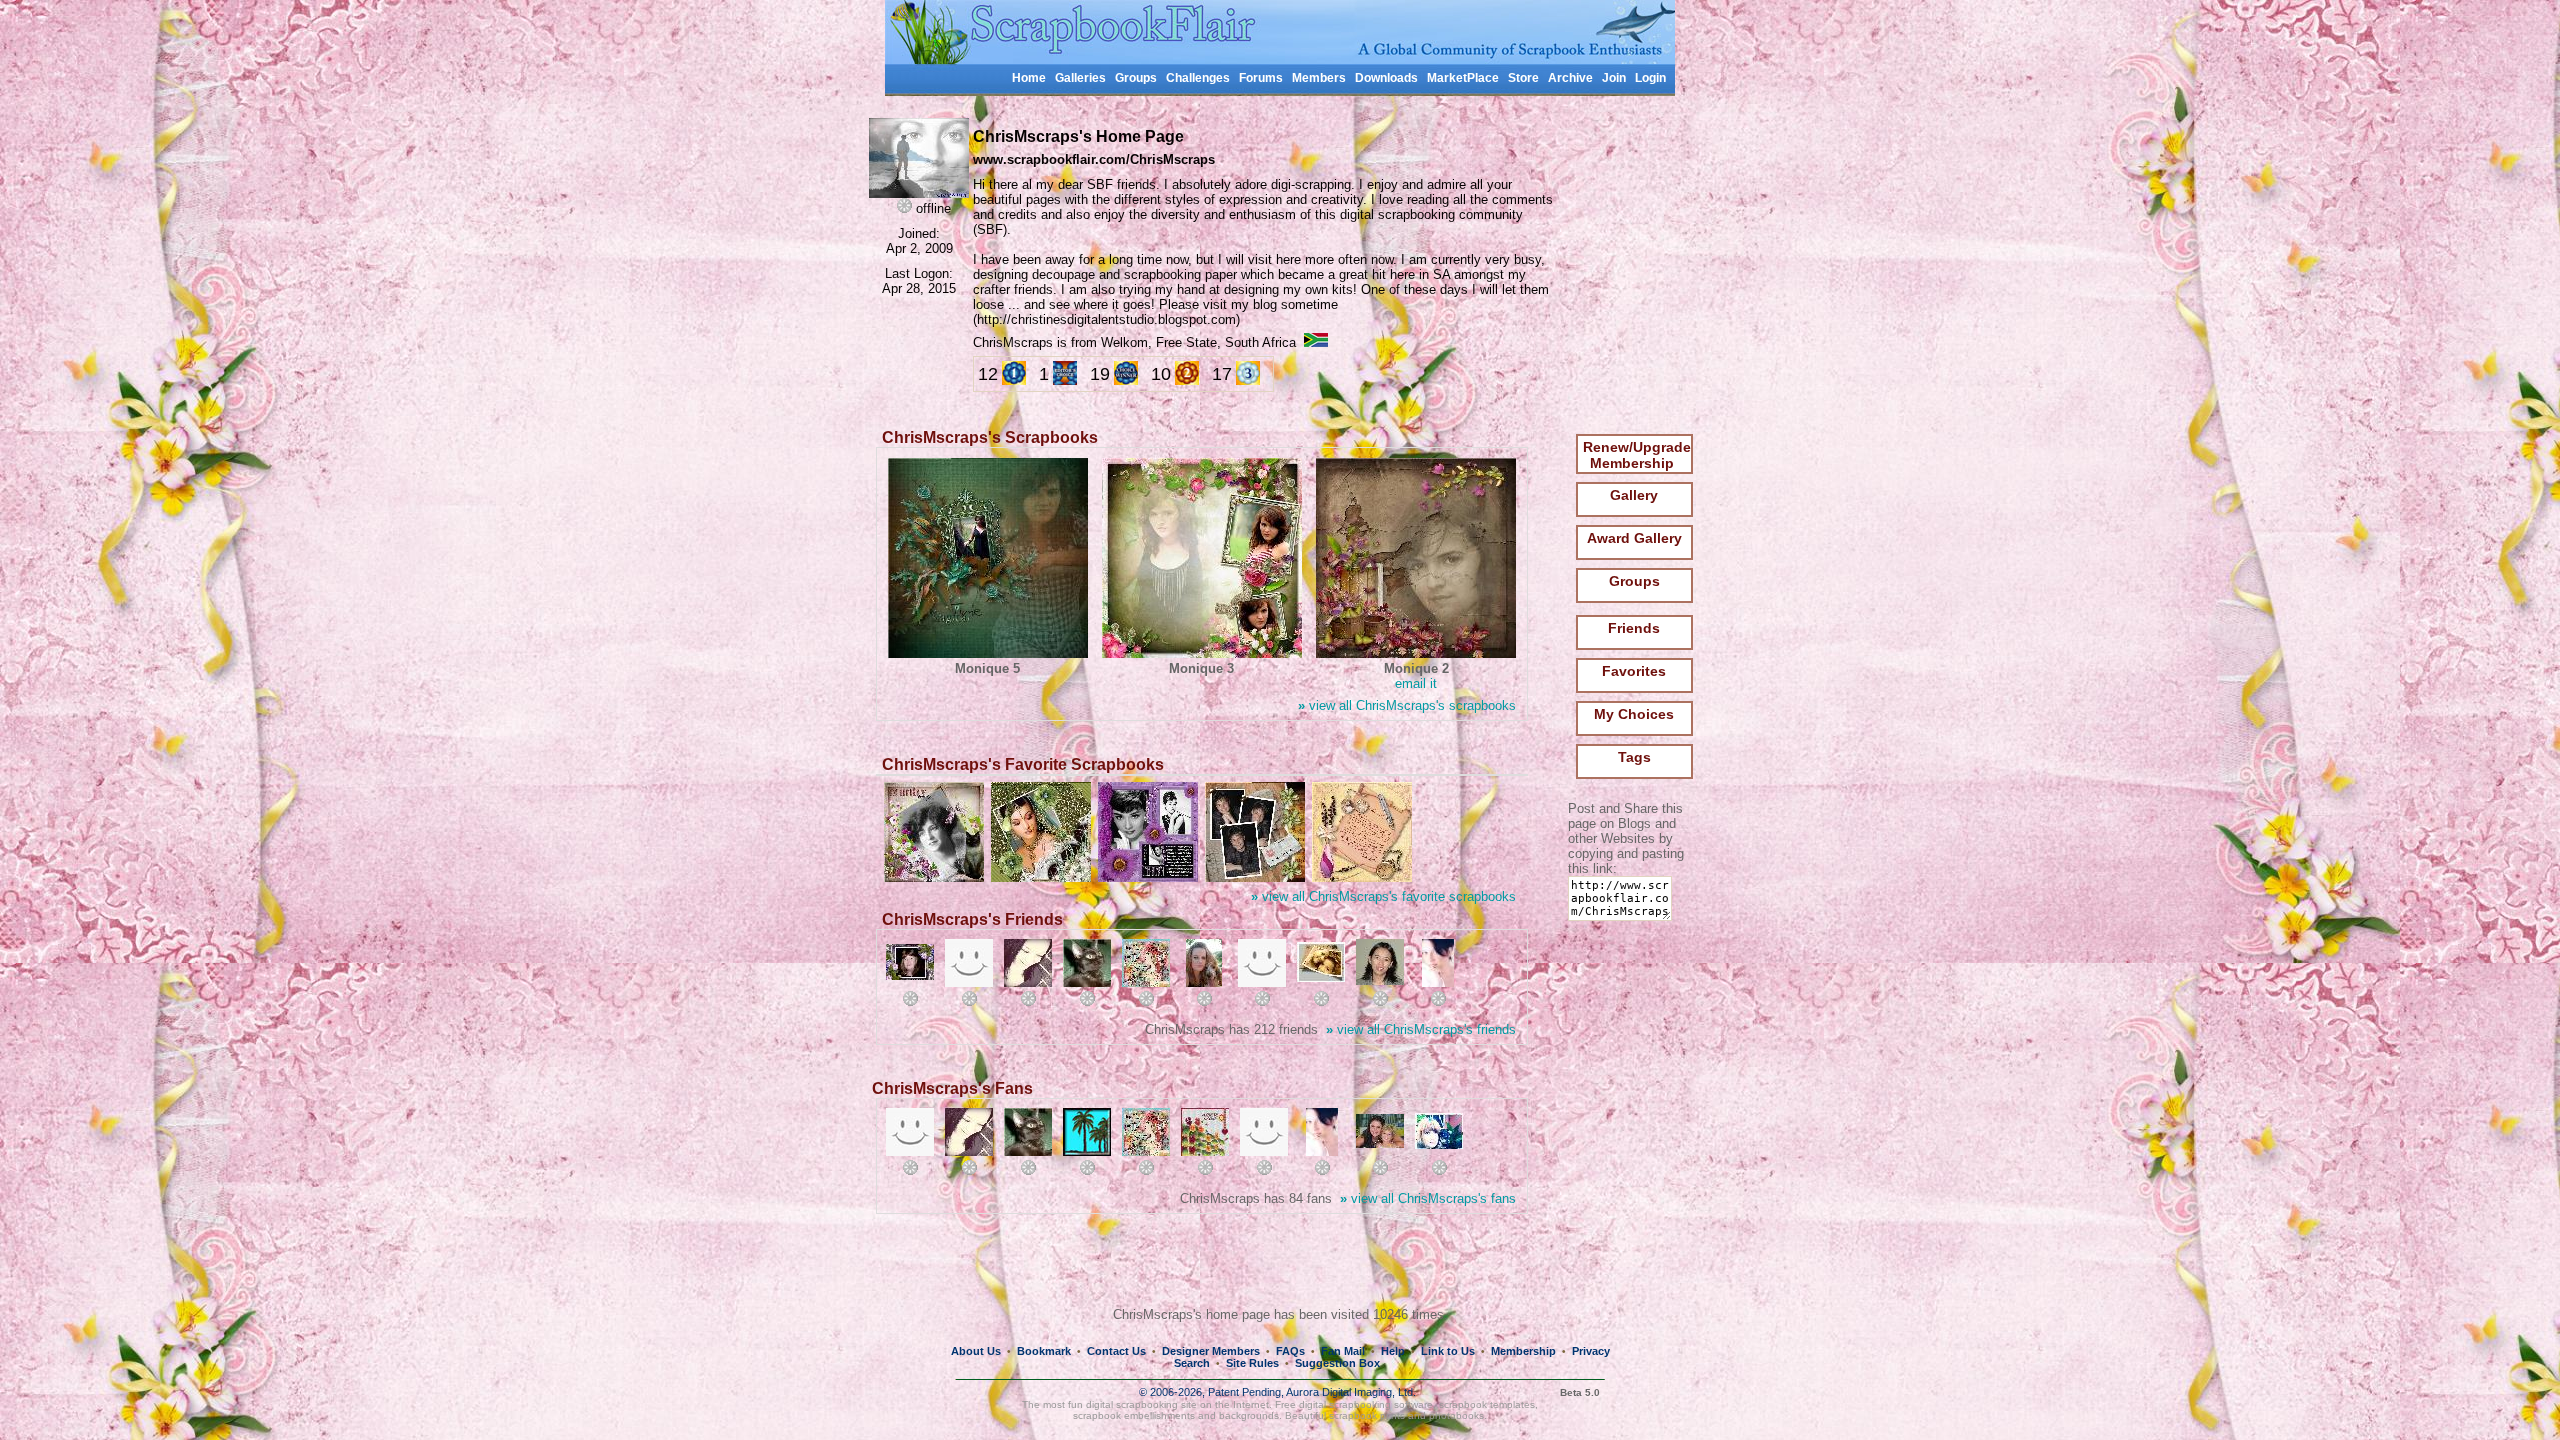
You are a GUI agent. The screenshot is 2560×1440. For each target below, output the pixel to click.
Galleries (1080, 78)
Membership (1523, 1351)
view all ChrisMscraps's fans (1428, 1198)
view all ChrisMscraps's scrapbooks (1407, 705)
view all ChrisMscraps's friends (1421, 1029)
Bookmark (1044, 1351)
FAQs (1290, 1351)
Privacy (1591, 1351)
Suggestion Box (1337, 1363)
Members (1319, 78)
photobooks (1456, 1415)
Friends (1634, 628)
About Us (976, 1351)
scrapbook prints (1367, 1415)
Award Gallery (1634, 538)
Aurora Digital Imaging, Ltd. (1351, 1392)
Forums (1261, 78)
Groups (1136, 78)
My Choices (1634, 714)
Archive (1570, 78)
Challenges (1198, 78)
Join (1614, 78)
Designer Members (1211, 1351)
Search (1192, 1363)
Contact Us (1116, 1351)
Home (1029, 78)
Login (1650, 78)
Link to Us (1448, 1351)
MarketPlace (1463, 78)
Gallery (1634, 495)
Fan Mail (1343, 1351)
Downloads (1386, 78)
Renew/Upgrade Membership (1637, 455)
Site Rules (1252, 1363)
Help (1393, 1351)
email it (1416, 683)
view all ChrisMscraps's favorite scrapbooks (1383, 896)
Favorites (1634, 671)
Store (1523, 78)
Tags (1634, 757)
